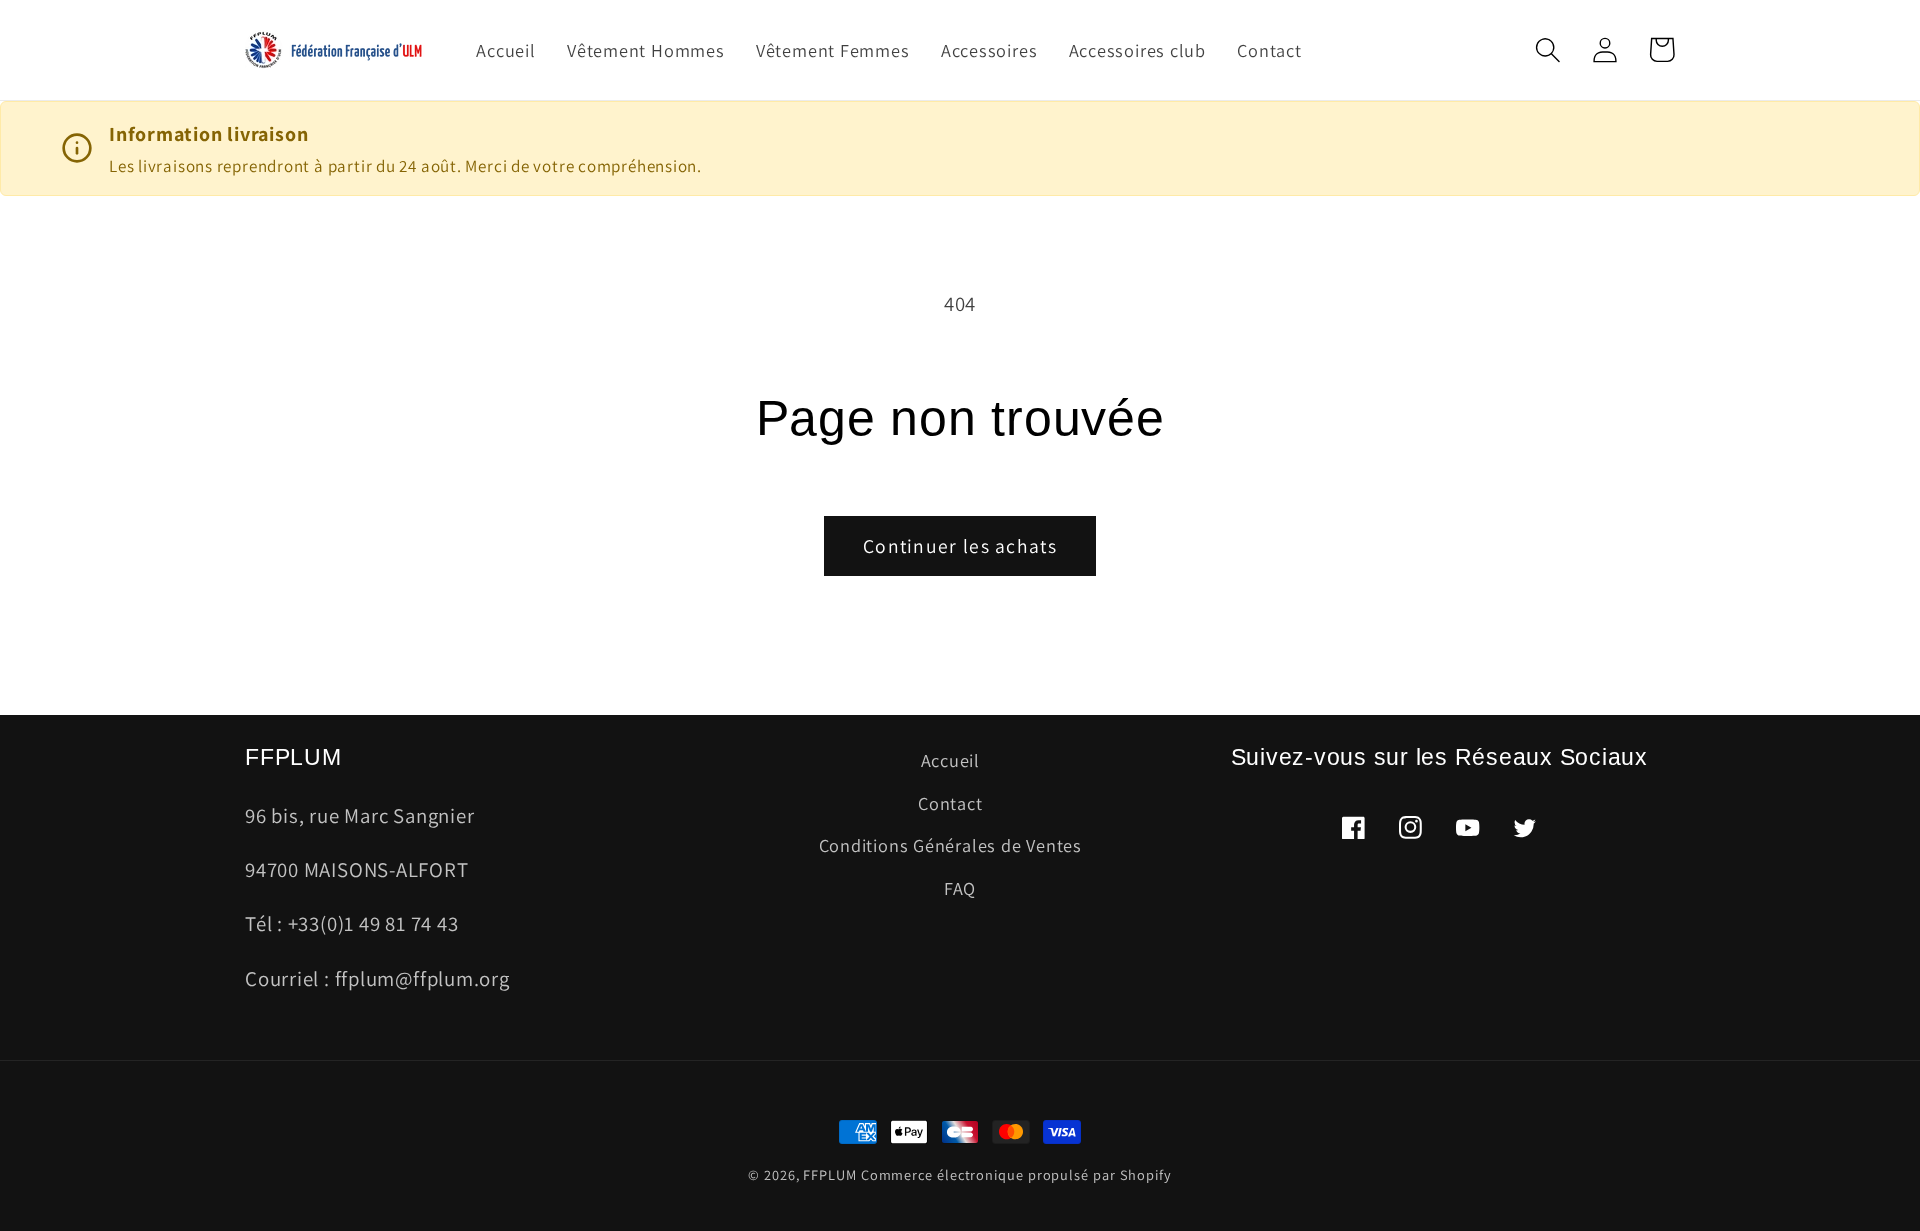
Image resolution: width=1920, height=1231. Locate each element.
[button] (1547, 49)
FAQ (960, 888)
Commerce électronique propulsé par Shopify (1016, 1174)
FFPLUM (829, 1174)
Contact (950, 803)
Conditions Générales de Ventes (950, 845)
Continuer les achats (960, 546)
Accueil (950, 760)
